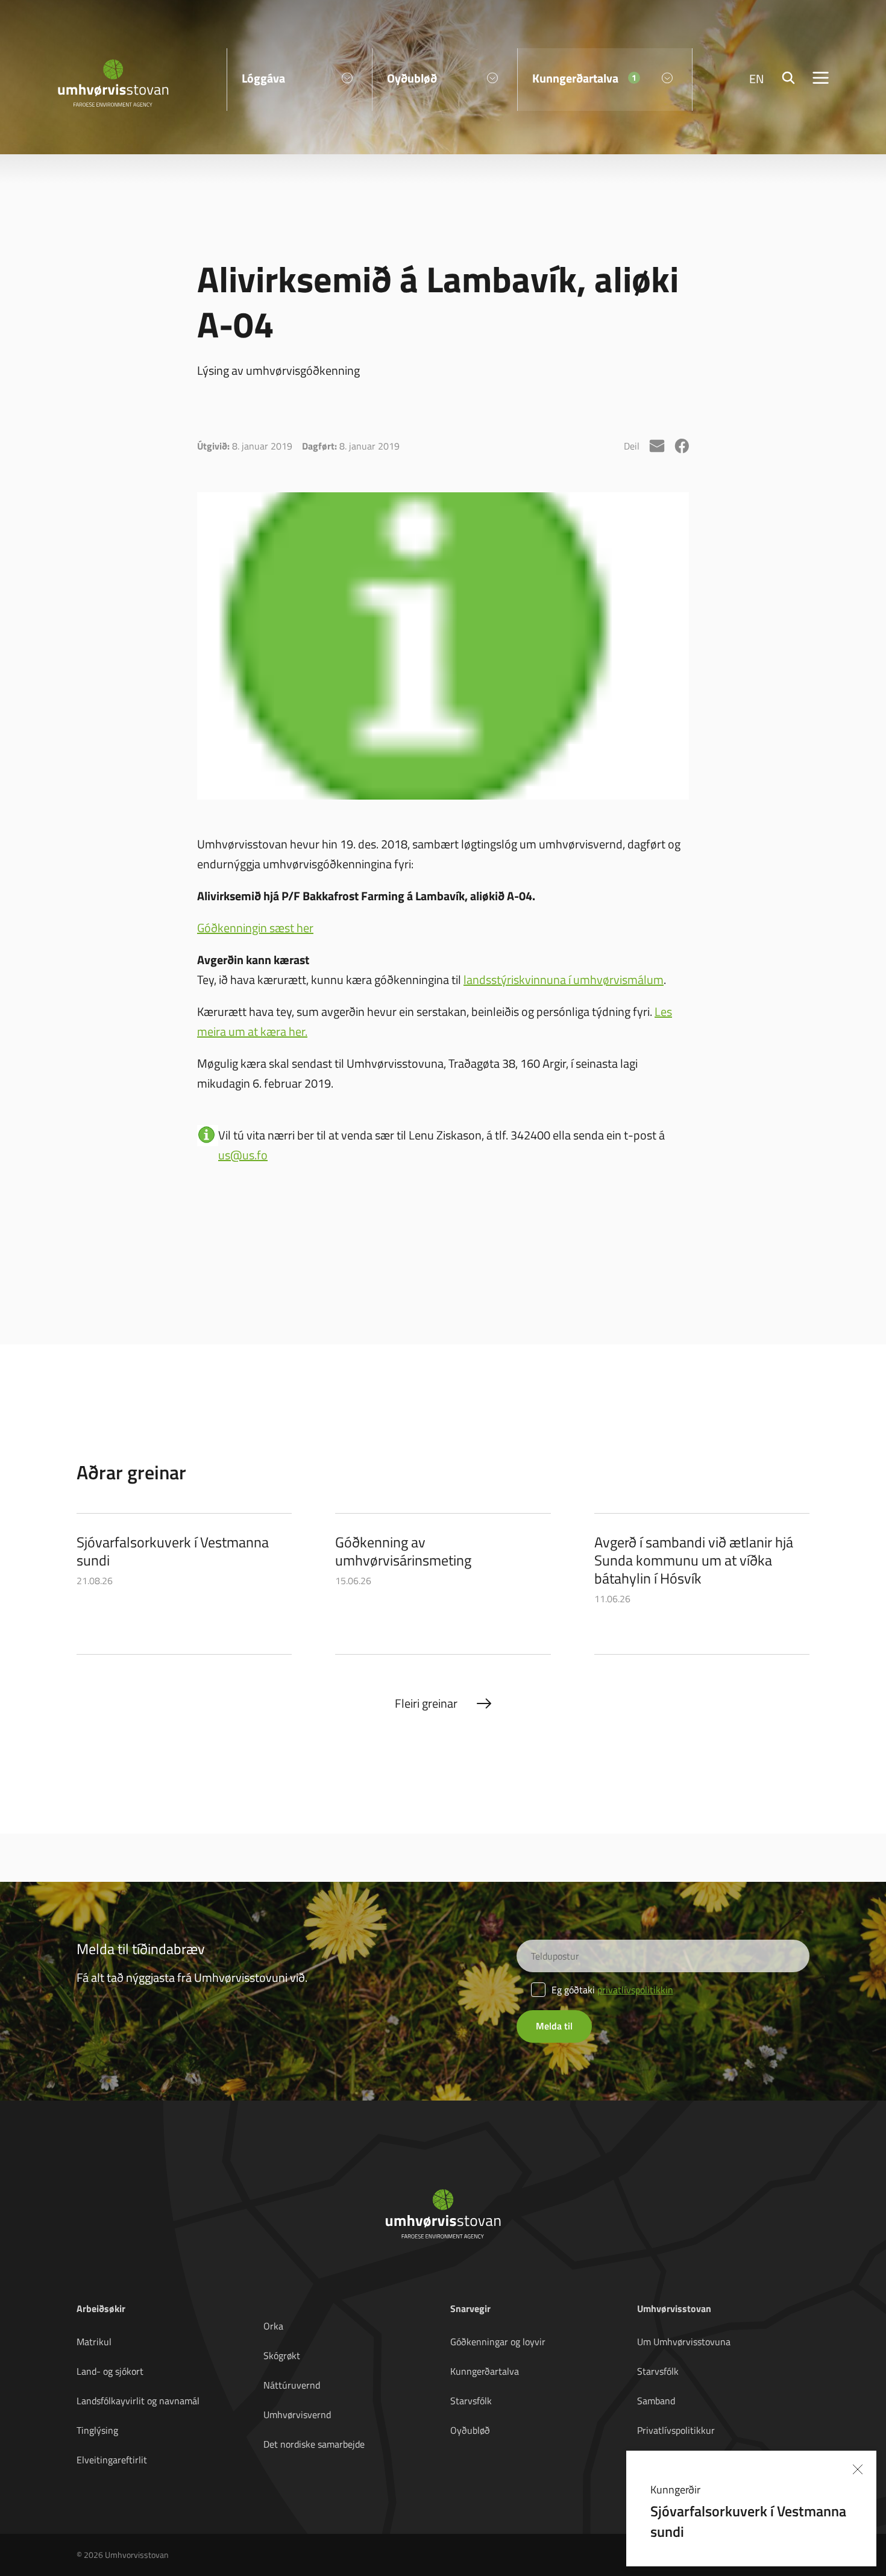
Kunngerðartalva (485, 2371)
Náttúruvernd (292, 2385)
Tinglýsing (97, 2430)
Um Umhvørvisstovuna (684, 2342)
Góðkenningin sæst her (255, 927)
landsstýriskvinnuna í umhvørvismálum (564, 979)
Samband (656, 2401)
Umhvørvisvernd (297, 2415)
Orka (273, 2326)
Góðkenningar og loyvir (498, 2342)
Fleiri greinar (426, 1703)
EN (757, 78)
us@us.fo (243, 1155)
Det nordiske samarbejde (314, 2444)
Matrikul (94, 2342)
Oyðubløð (470, 2430)
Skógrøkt (282, 2355)
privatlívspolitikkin (635, 1990)
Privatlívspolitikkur (676, 2430)
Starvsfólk (471, 2401)
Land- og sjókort (110, 2371)
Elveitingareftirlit (112, 2460)
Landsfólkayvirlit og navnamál (138, 2401)
